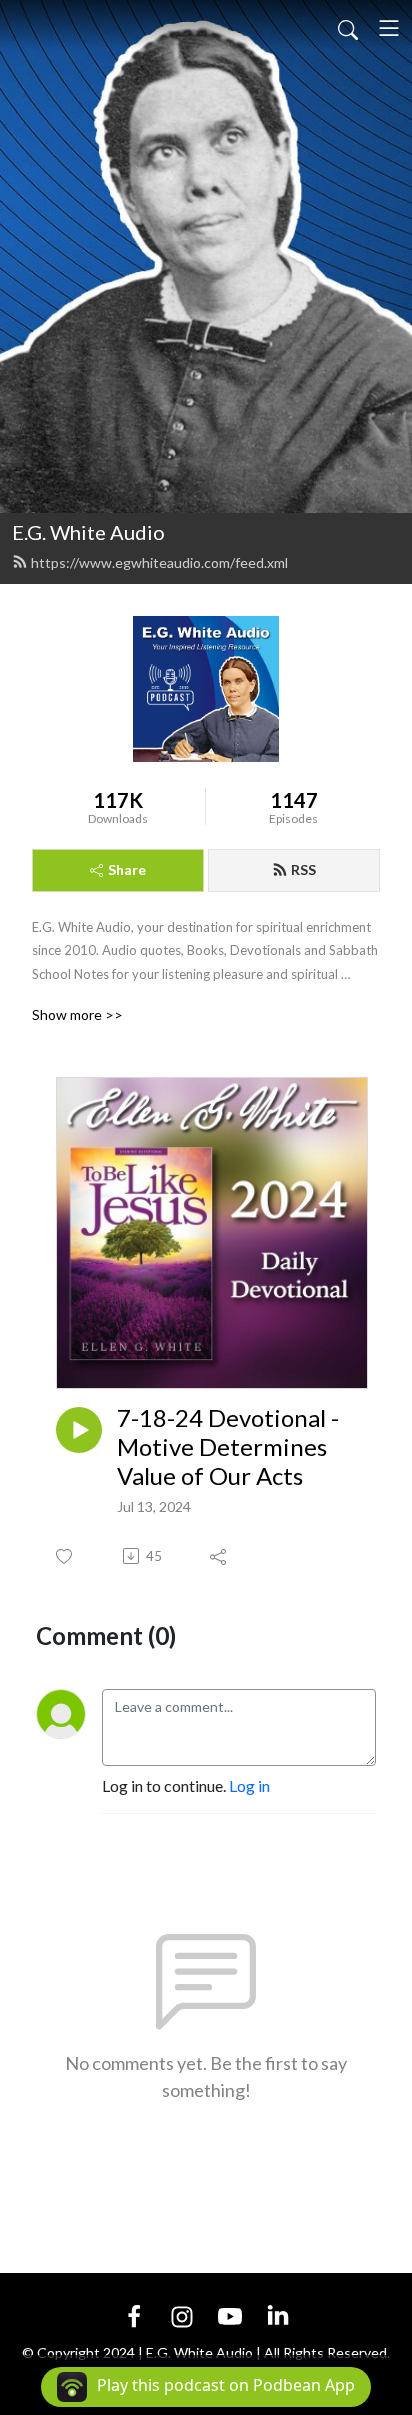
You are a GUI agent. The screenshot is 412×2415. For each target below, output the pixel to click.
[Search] (348, 28)
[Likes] (65, 1556)
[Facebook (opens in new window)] (134, 2314)
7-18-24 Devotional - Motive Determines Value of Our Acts (228, 1447)
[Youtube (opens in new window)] (230, 2314)
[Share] (219, 1556)
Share (127, 869)
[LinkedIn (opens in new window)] (278, 2314)
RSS (303, 869)
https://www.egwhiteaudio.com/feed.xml (159, 562)
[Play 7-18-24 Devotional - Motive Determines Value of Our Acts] (79, 1430)
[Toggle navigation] (389, 28)
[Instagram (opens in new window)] (182, 2314)
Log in (249, 1785)
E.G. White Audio (88, 532)
